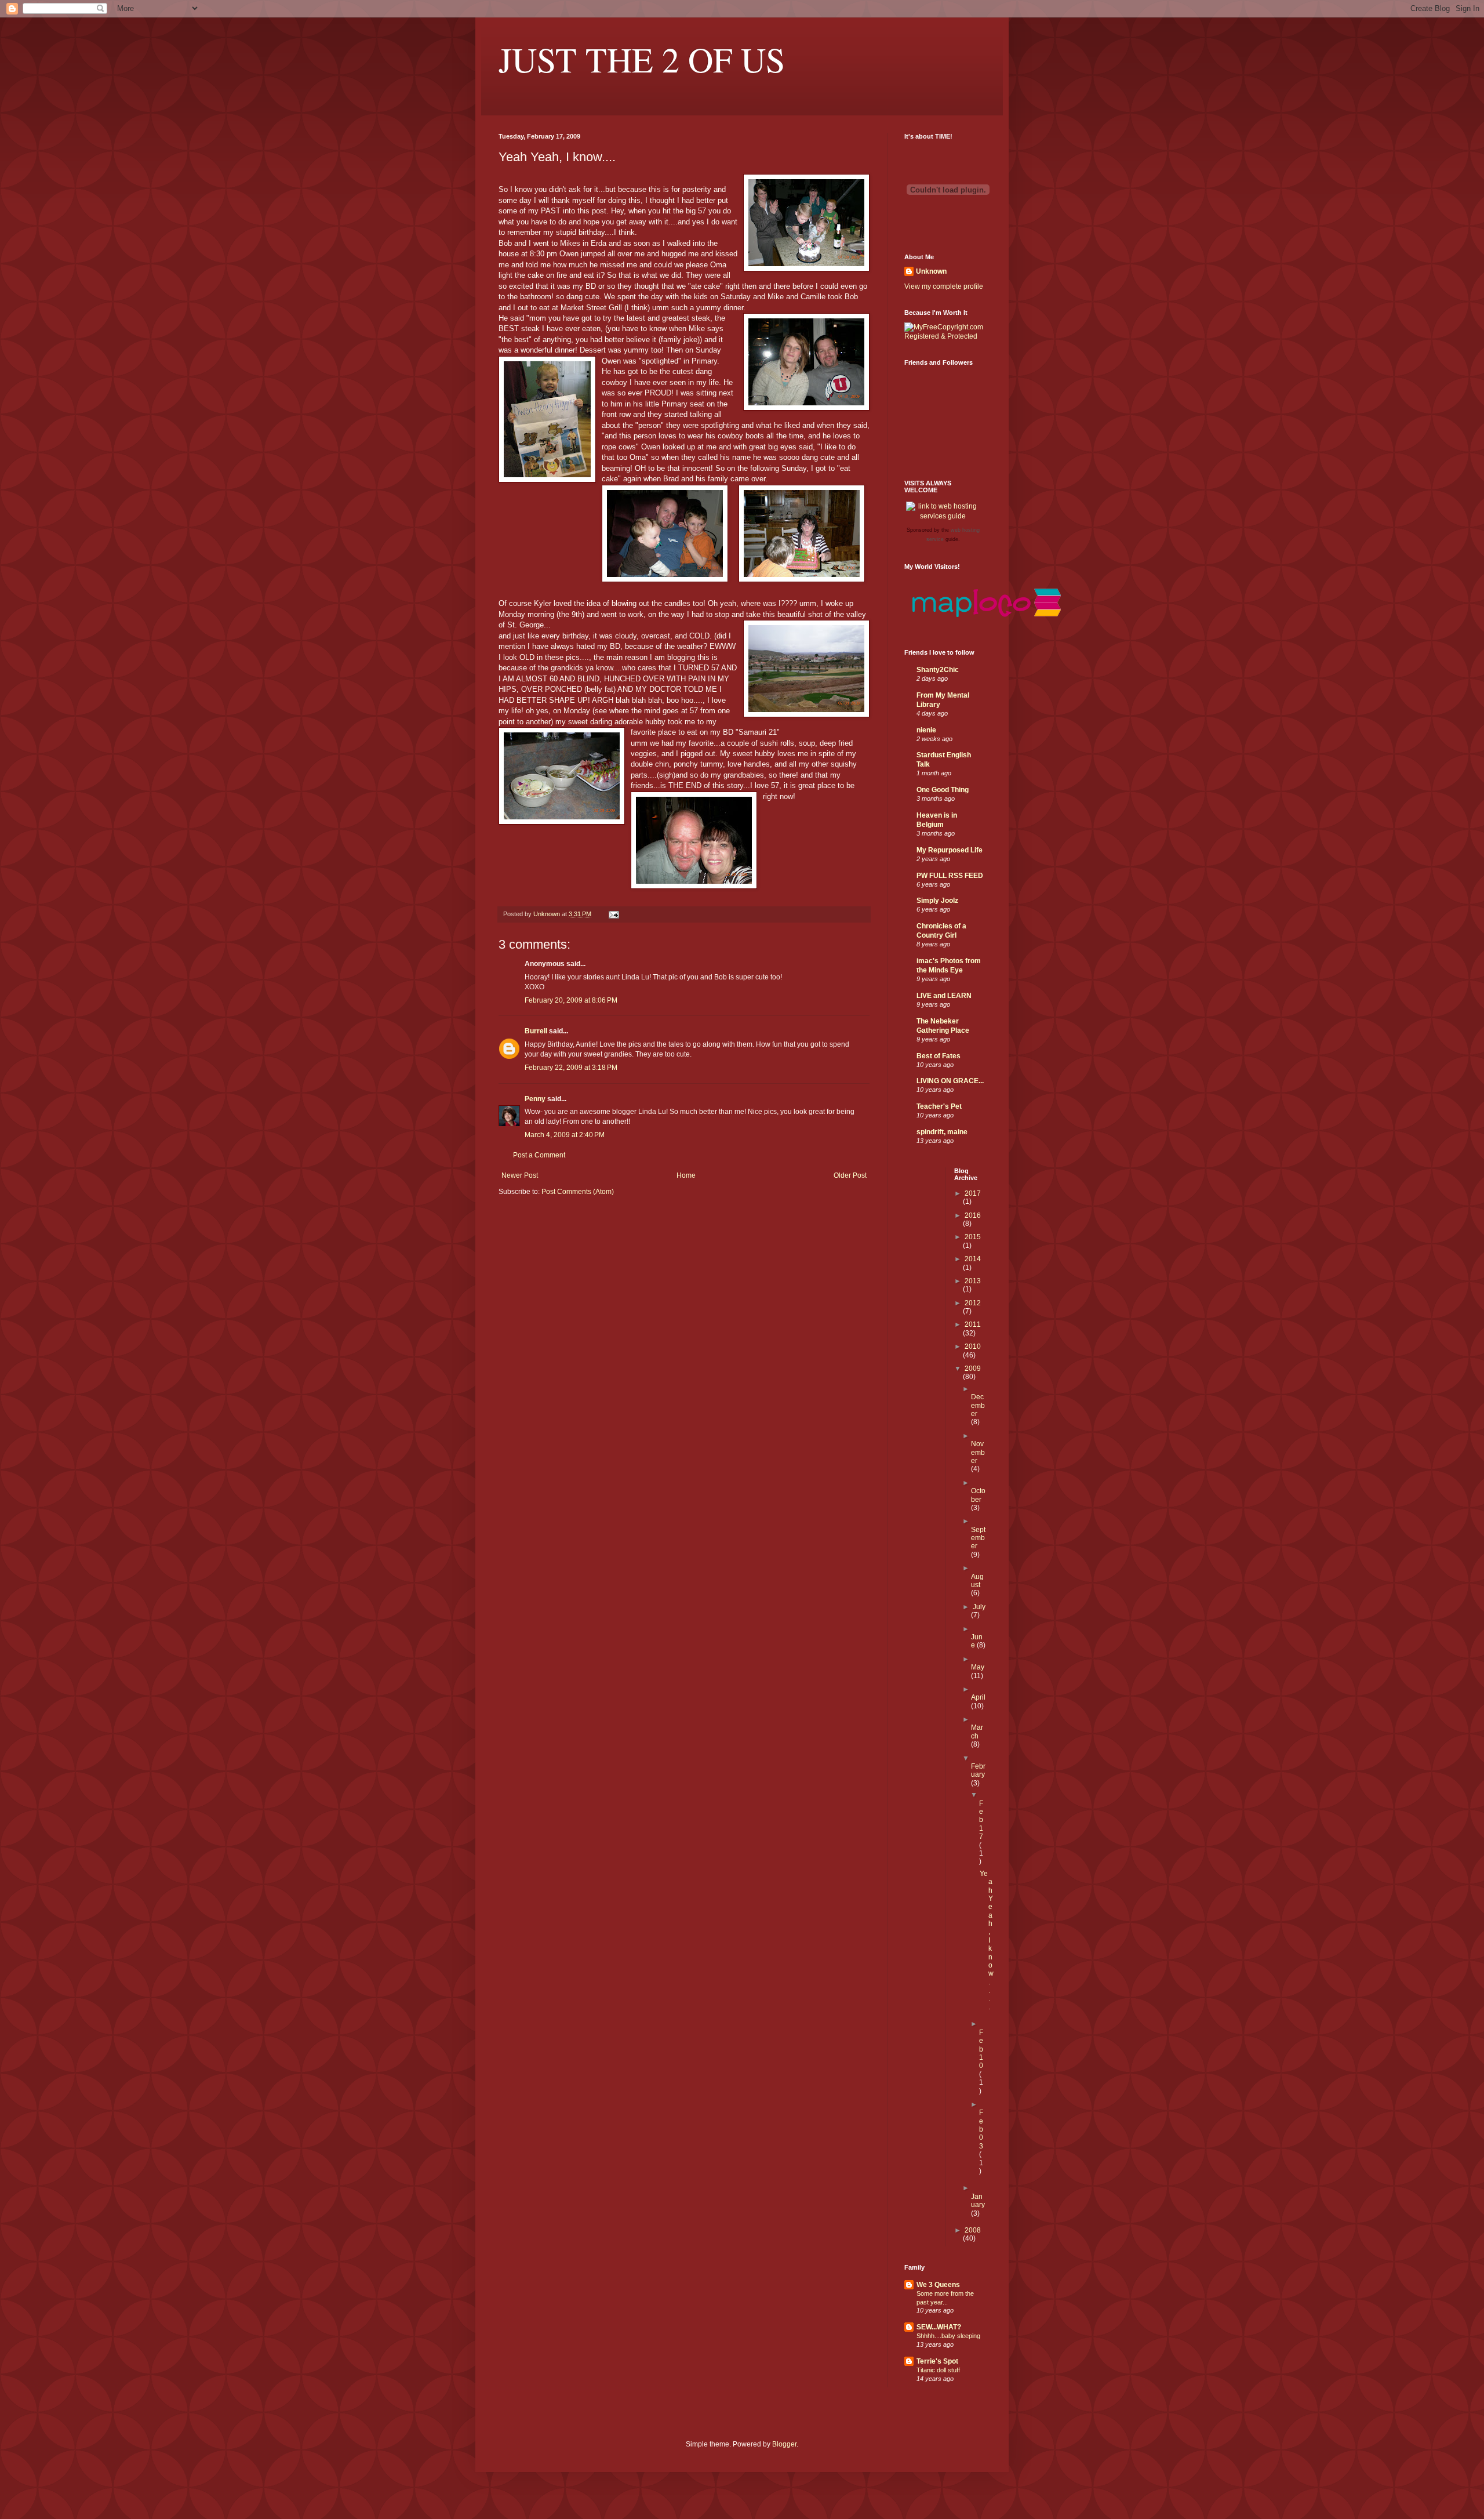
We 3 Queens (938, 2285)
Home (686, 1175)
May (978, 1667)
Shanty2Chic (938, 670)
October (978, 1495)
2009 (973, 1369)
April (978, 1697)
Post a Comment (539, 1155)
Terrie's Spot (937, 2361)
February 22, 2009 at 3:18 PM (571, 1068)
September (978, 1538)
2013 (973, 1281)
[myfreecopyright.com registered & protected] (945, 336)
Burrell (536, 1031)
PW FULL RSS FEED (950, 876)
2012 (973, 1303)
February (978, 1770)
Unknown (931, 271)
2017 (973, 1193)
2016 (973, 1215)
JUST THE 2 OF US (642, 59)
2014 (973, 1259)
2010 (973, 1346)
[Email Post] (613, 914)
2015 (973, 1237)
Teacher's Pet (939, 1106)
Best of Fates (939, 1056)
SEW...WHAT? (939, 2327)
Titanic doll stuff (938, 2370)
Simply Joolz (937, 901)
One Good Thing (943, 790)
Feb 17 (981, 1820)
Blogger (784, 2444)
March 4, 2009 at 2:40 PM (565, 1135)
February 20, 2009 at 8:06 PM (571, 1000)
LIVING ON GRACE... (950, 1081)
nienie (926, 730)
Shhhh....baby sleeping (948, 2336)
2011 (973, 1324)
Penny (535, 1099)
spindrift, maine (942, 1132)
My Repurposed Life (950, 850)
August (977, 1581)
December (978, 1405)
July (979, 1607)
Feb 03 (981, 2129)
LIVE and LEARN (944, 996)
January (978, 2201)
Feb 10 (981, 2049)
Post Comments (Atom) (578, 1192)
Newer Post (520, 1175)
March (977, 1732)
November (978, 1452)
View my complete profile (944, 286)
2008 (973, 2230)
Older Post (850, 1175)
